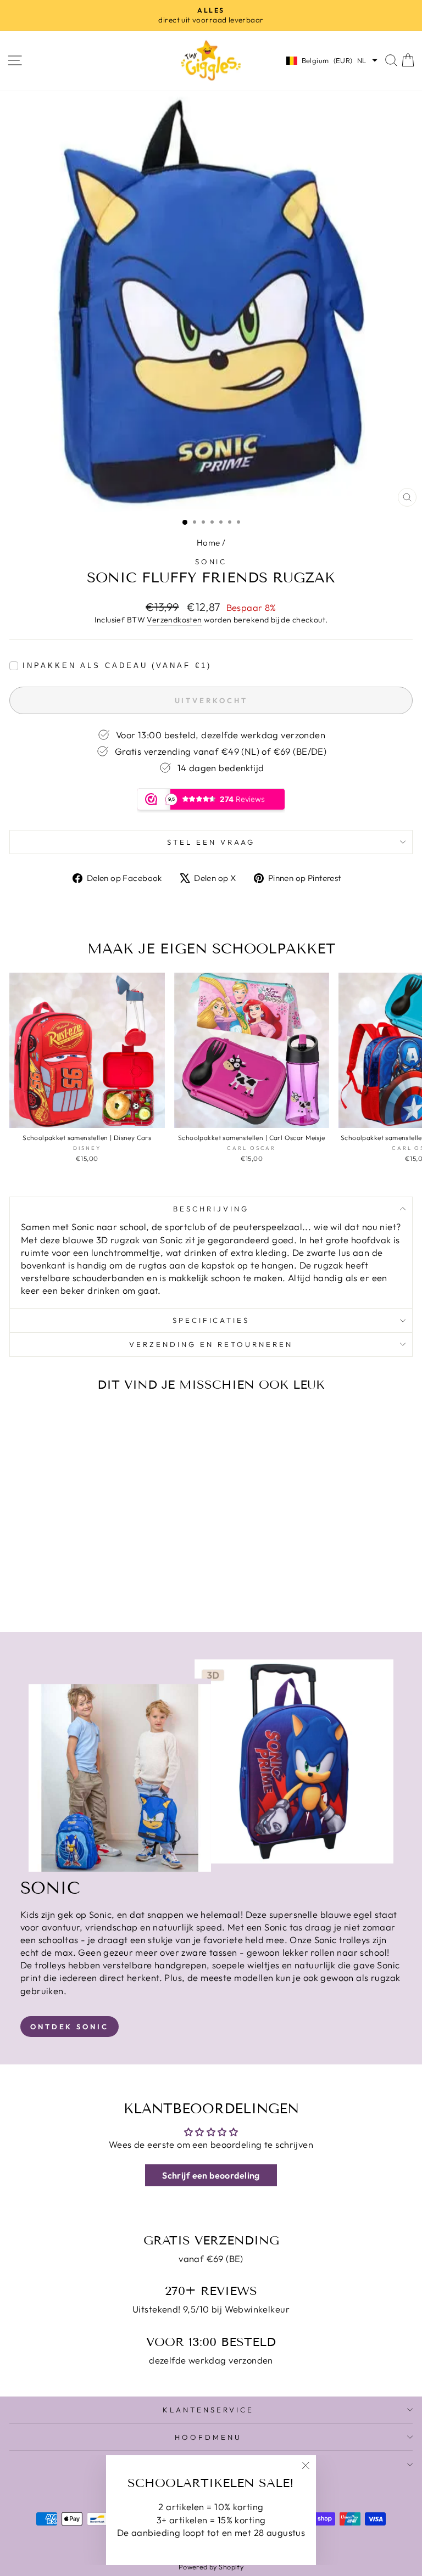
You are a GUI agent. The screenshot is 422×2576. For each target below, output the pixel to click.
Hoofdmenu (208, 2437)
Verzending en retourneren (211, 1344)
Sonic (211, 562)
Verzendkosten (174, 620)
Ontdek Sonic (70, 2027)
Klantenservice (208, 2410)
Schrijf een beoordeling (211, 2175)
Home (209, 543)
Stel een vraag (211, 842)
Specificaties (211, 1320)
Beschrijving (211, 1209)
